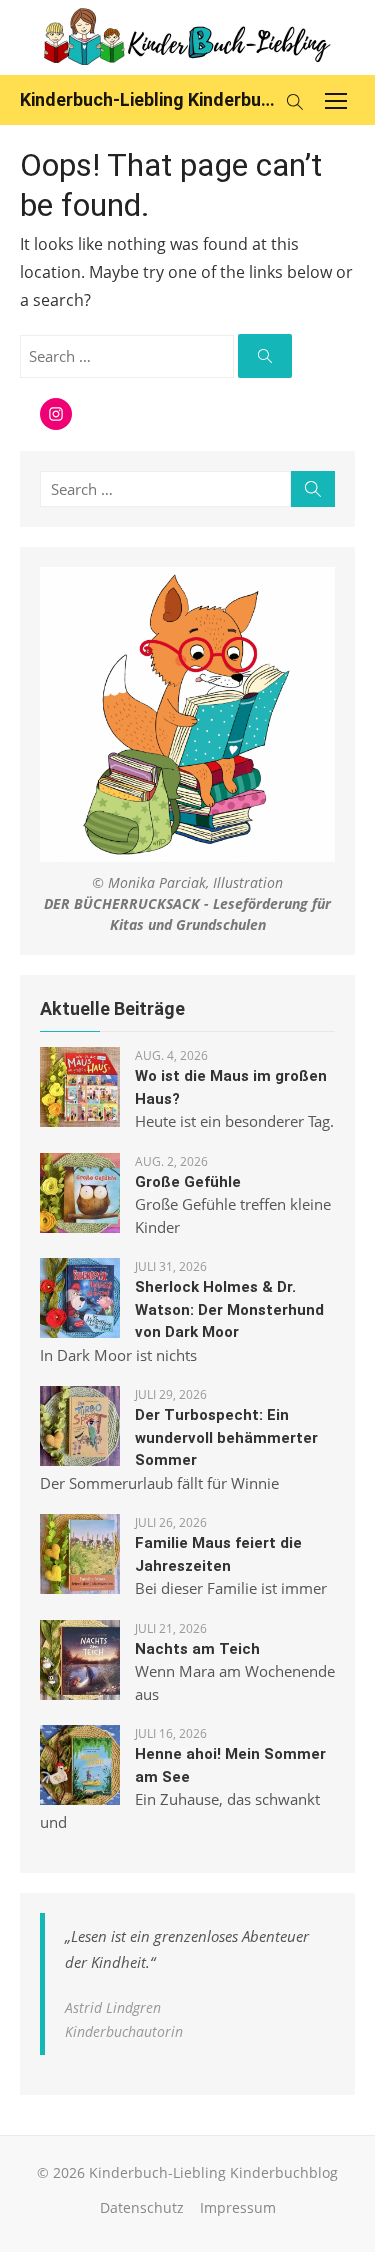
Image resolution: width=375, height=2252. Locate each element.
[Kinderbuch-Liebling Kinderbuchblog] (187, 37)
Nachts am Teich (197, 1649)
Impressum (238, 2207)
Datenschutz (142, 2207)
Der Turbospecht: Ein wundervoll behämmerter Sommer (226, 1437)
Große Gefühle (188, 1182)
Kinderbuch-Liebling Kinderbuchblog (147, 99)
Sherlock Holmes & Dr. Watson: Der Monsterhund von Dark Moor (229, 1309)
